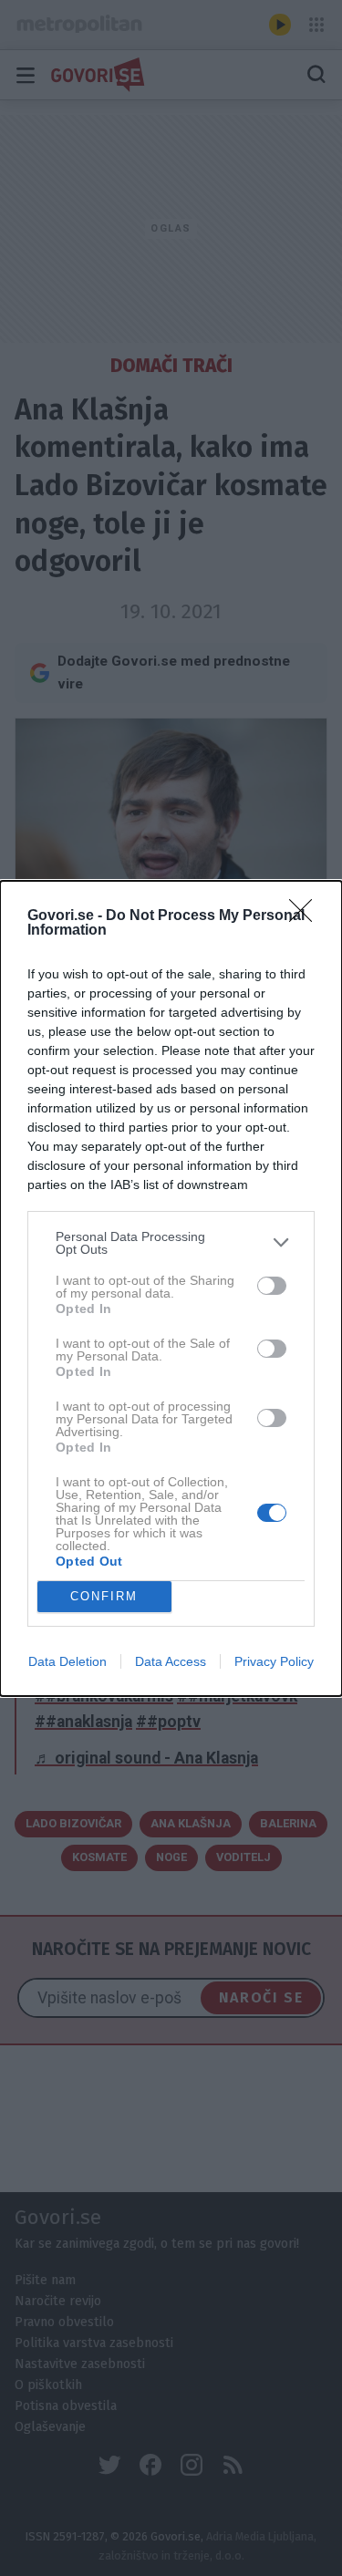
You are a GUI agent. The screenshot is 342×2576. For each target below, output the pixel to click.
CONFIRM (104, 1596)
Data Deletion (67, 1661)
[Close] (306, 916)
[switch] (272, 1286)
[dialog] (171, 1288)
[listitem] (171, 1243)
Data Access (171, 1661)
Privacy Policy (274, 1661)
